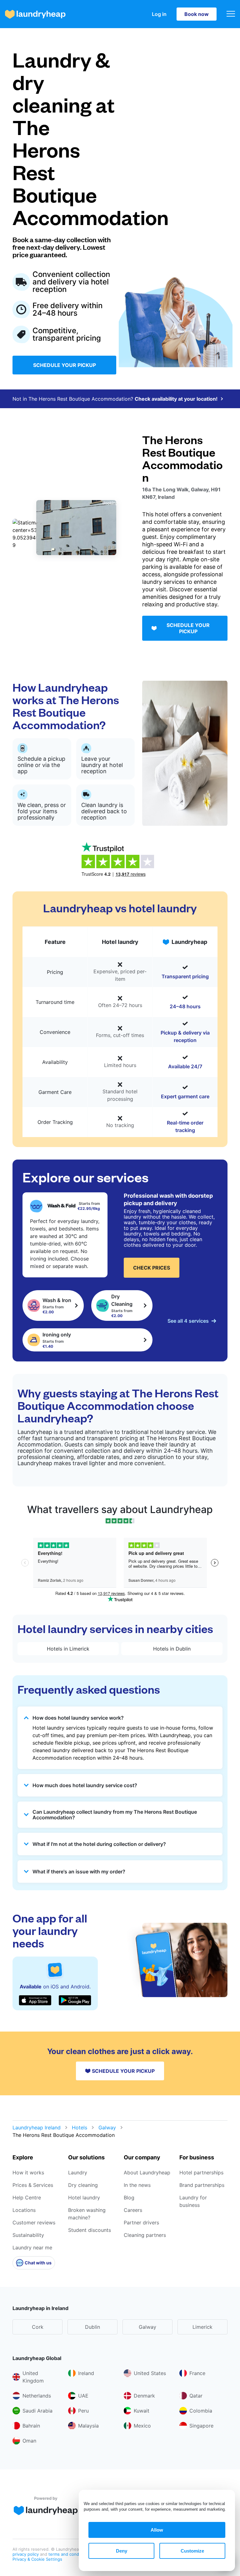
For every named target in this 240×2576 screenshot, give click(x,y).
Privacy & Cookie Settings (37, 2559)
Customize (192, 2551)
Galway (107, 2127)
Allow (157, 2530)
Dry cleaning (83, 2185)
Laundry (78, 2173)
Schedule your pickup (65, 365)
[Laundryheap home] (35, 14)
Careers (133, 2210)
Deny (122, 2551)
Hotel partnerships (201, 2173)
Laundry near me (32, 2248)
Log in (159, 14)
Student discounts (90, 2230)
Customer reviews (34, 2223)
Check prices (152, 1268)
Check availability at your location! (176, 399)
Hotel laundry (84, 2198)
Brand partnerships (202, 2185)
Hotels (80, 2127)
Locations (24, 2210)
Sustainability (28, 2235)
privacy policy (26, 2554)
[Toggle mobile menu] (231, 14)
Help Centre (27, 2198)
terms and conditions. (70, 2554)
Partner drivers (141, 2223)
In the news (137, 2185)
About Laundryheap (147, 2173)
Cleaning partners (145, 2235)
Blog (129, 2198)
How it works (28, 2173)
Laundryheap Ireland (37, 2127)
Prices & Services (33, 2185)
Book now (197, 14)
